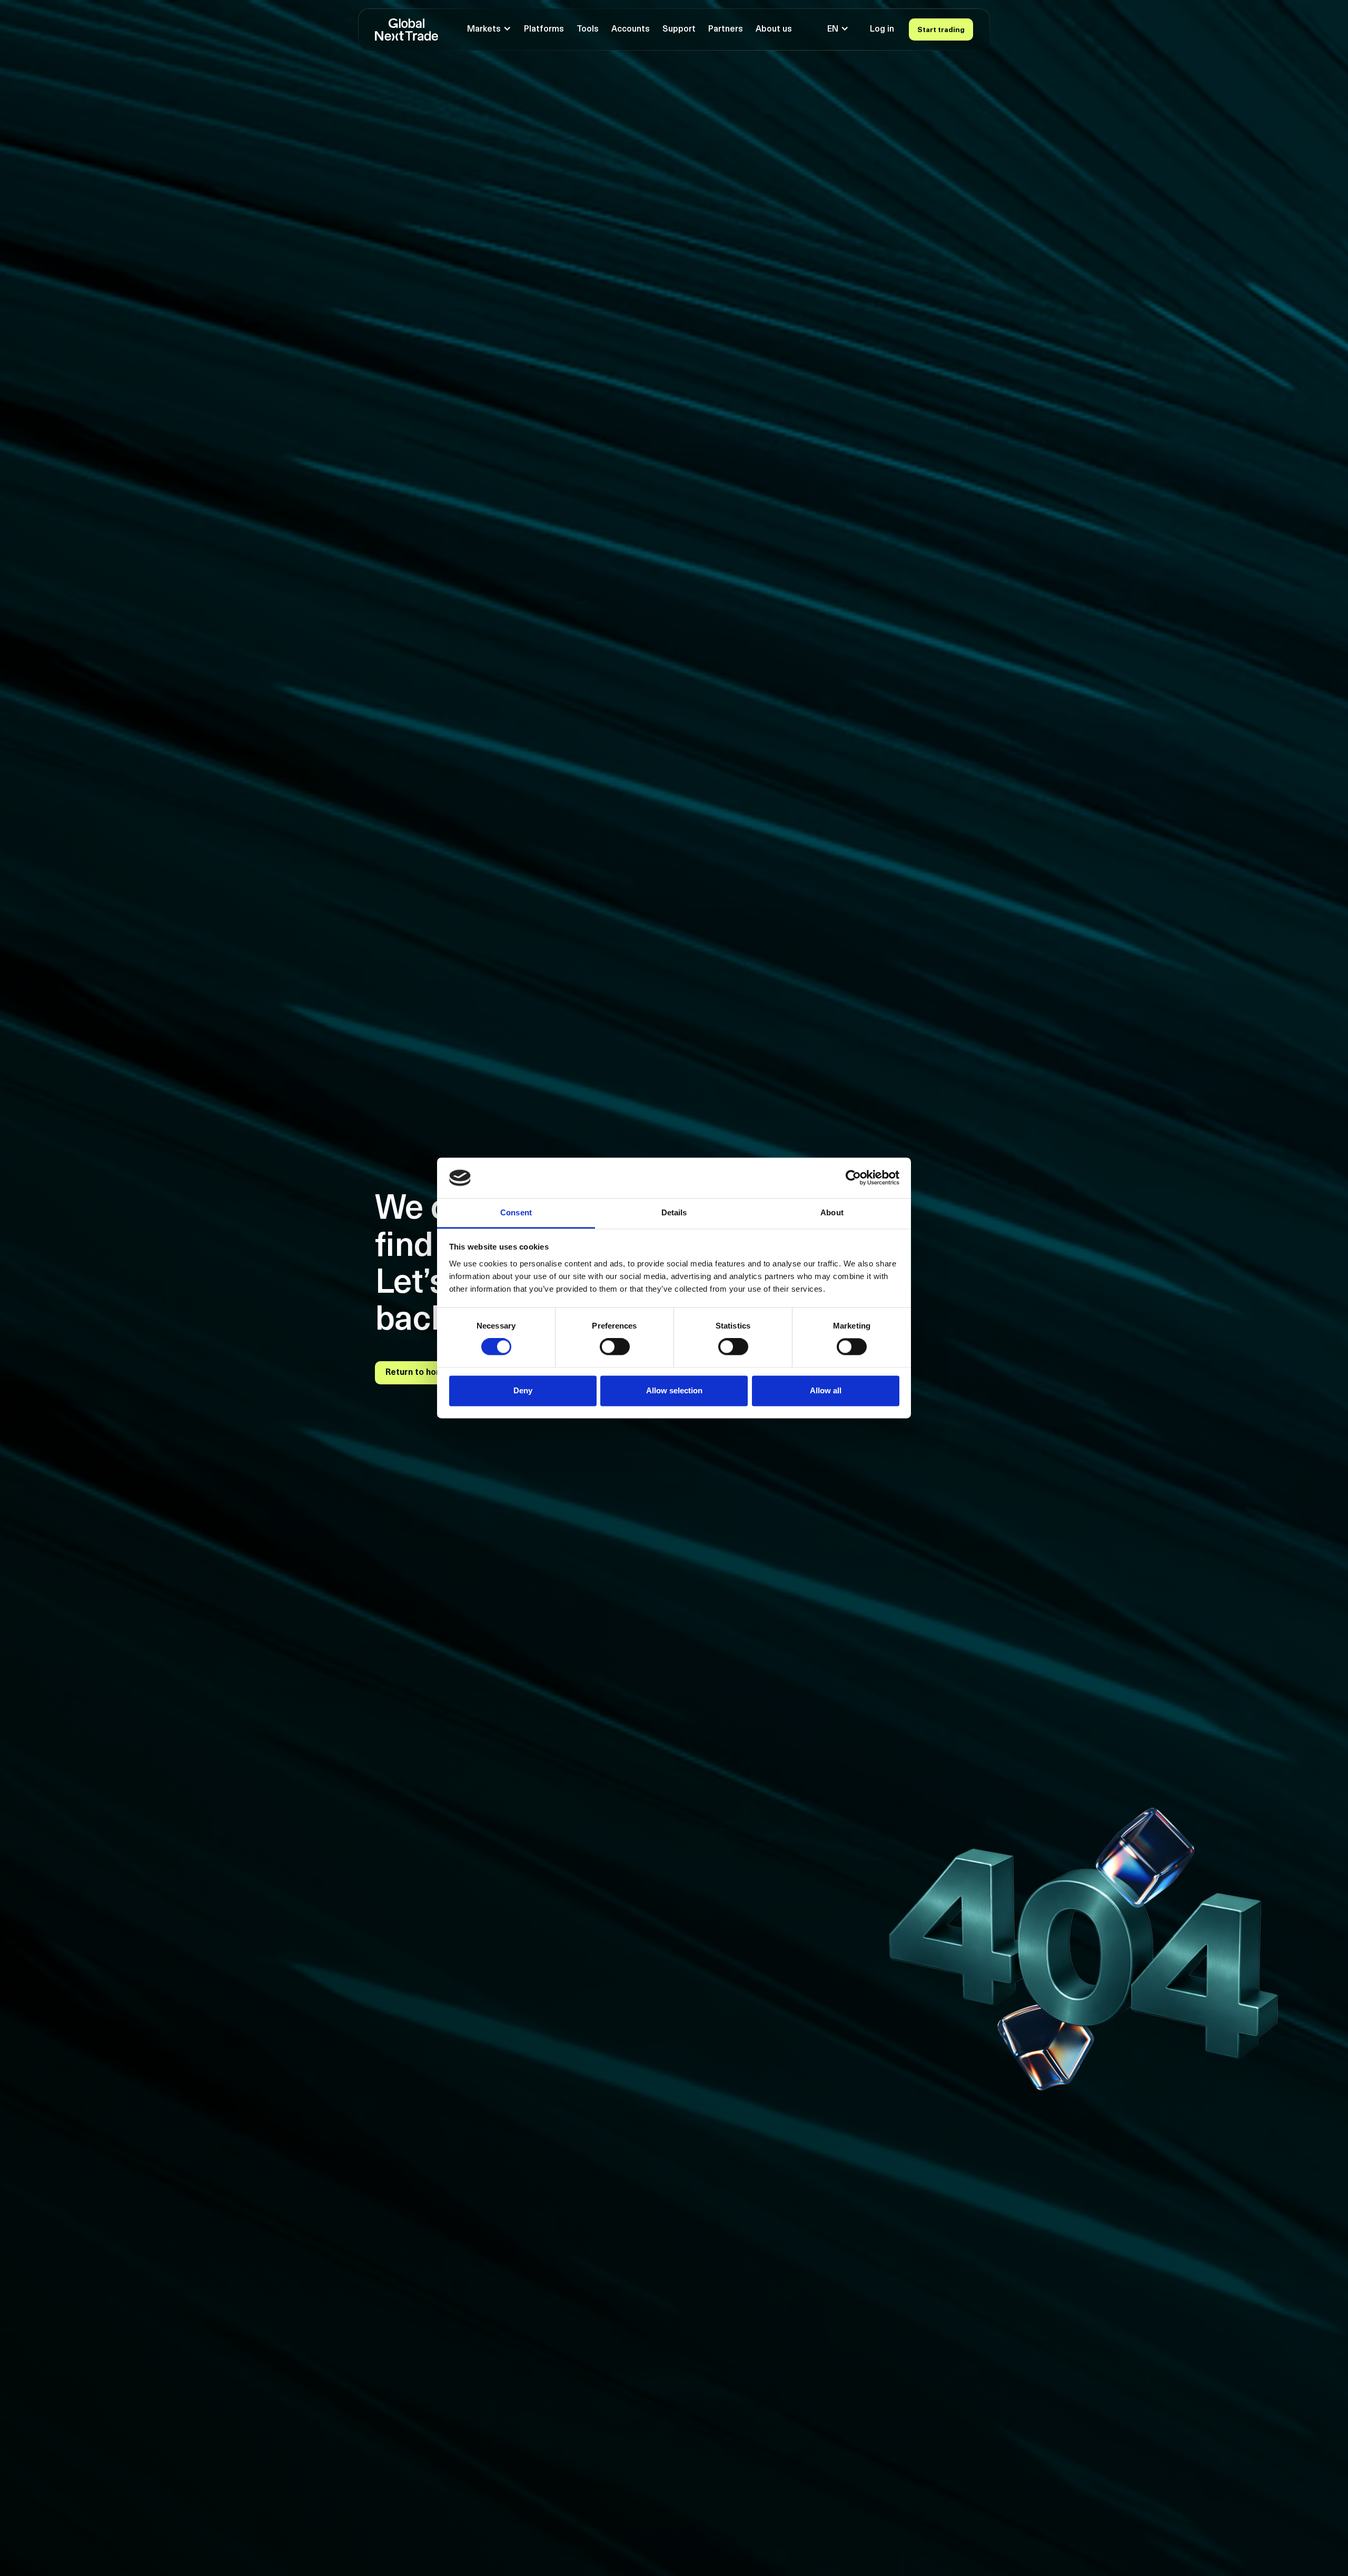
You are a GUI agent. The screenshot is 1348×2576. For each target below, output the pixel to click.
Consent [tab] (516, 1212)
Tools (588, 29)
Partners (726, 29)
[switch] (615, 1347)
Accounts (631, 29)
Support (679, 29)
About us (774, 29)
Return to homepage (427, 1373)
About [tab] (832, 1212)
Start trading (941, 30)
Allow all (826, 1390)
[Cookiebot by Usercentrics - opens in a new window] (853, 1178)
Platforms (544, 29)
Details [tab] (674, 1212)
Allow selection (674, 1390)
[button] (489, 29)
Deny (523, 1390)
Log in (882, 29)
